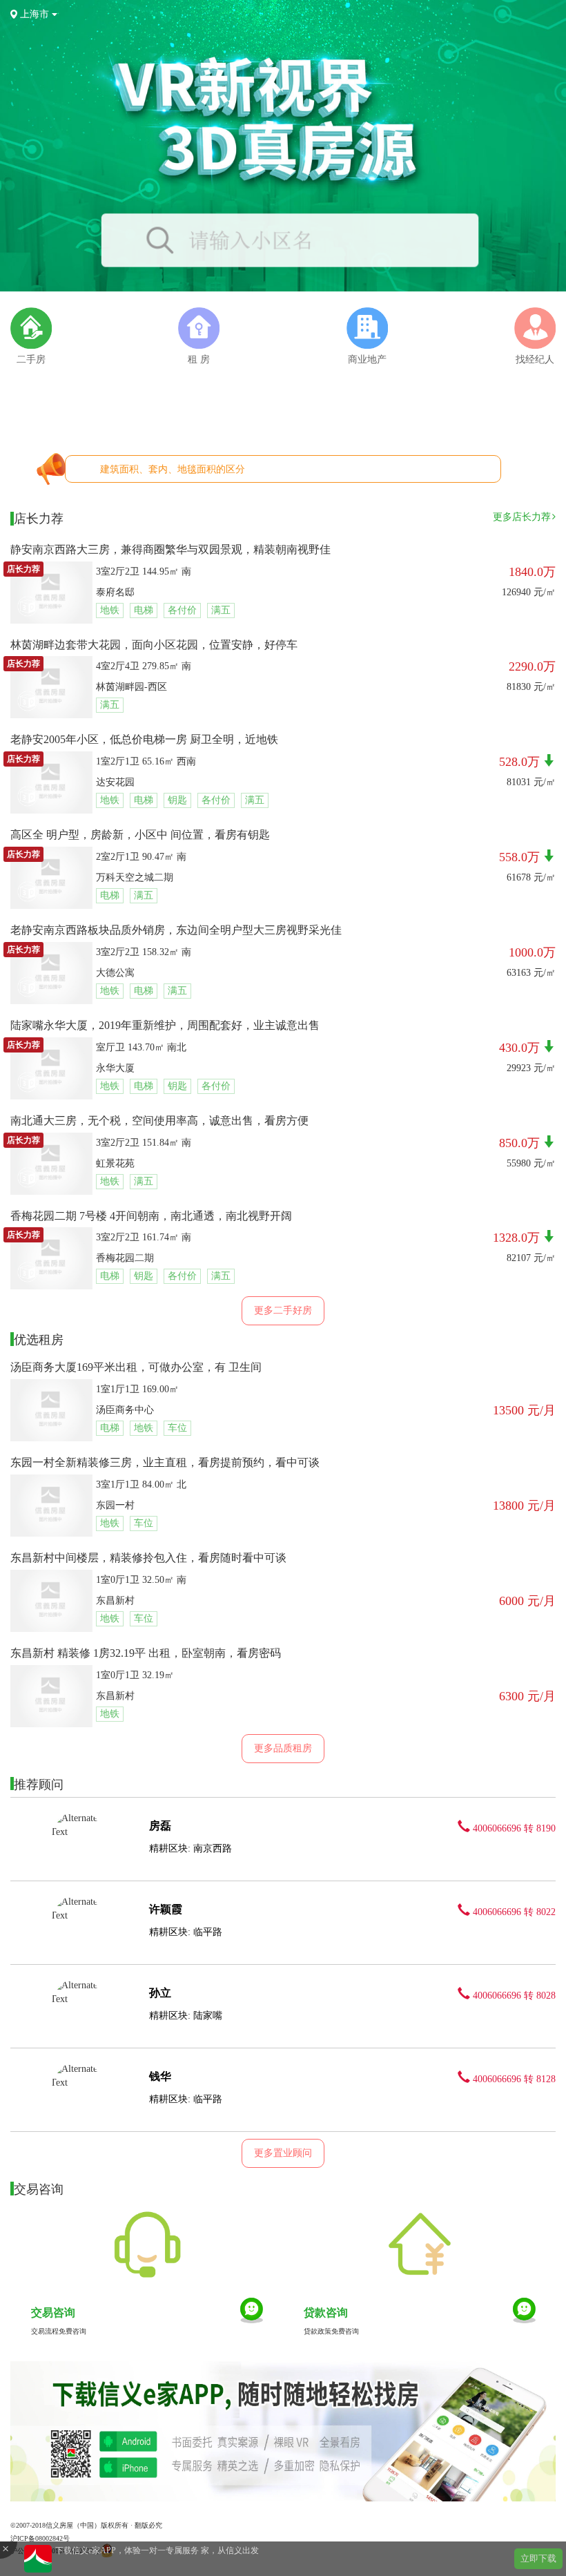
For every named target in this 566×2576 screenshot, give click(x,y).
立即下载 (538, 2558)
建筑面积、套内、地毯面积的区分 (173, 469)
